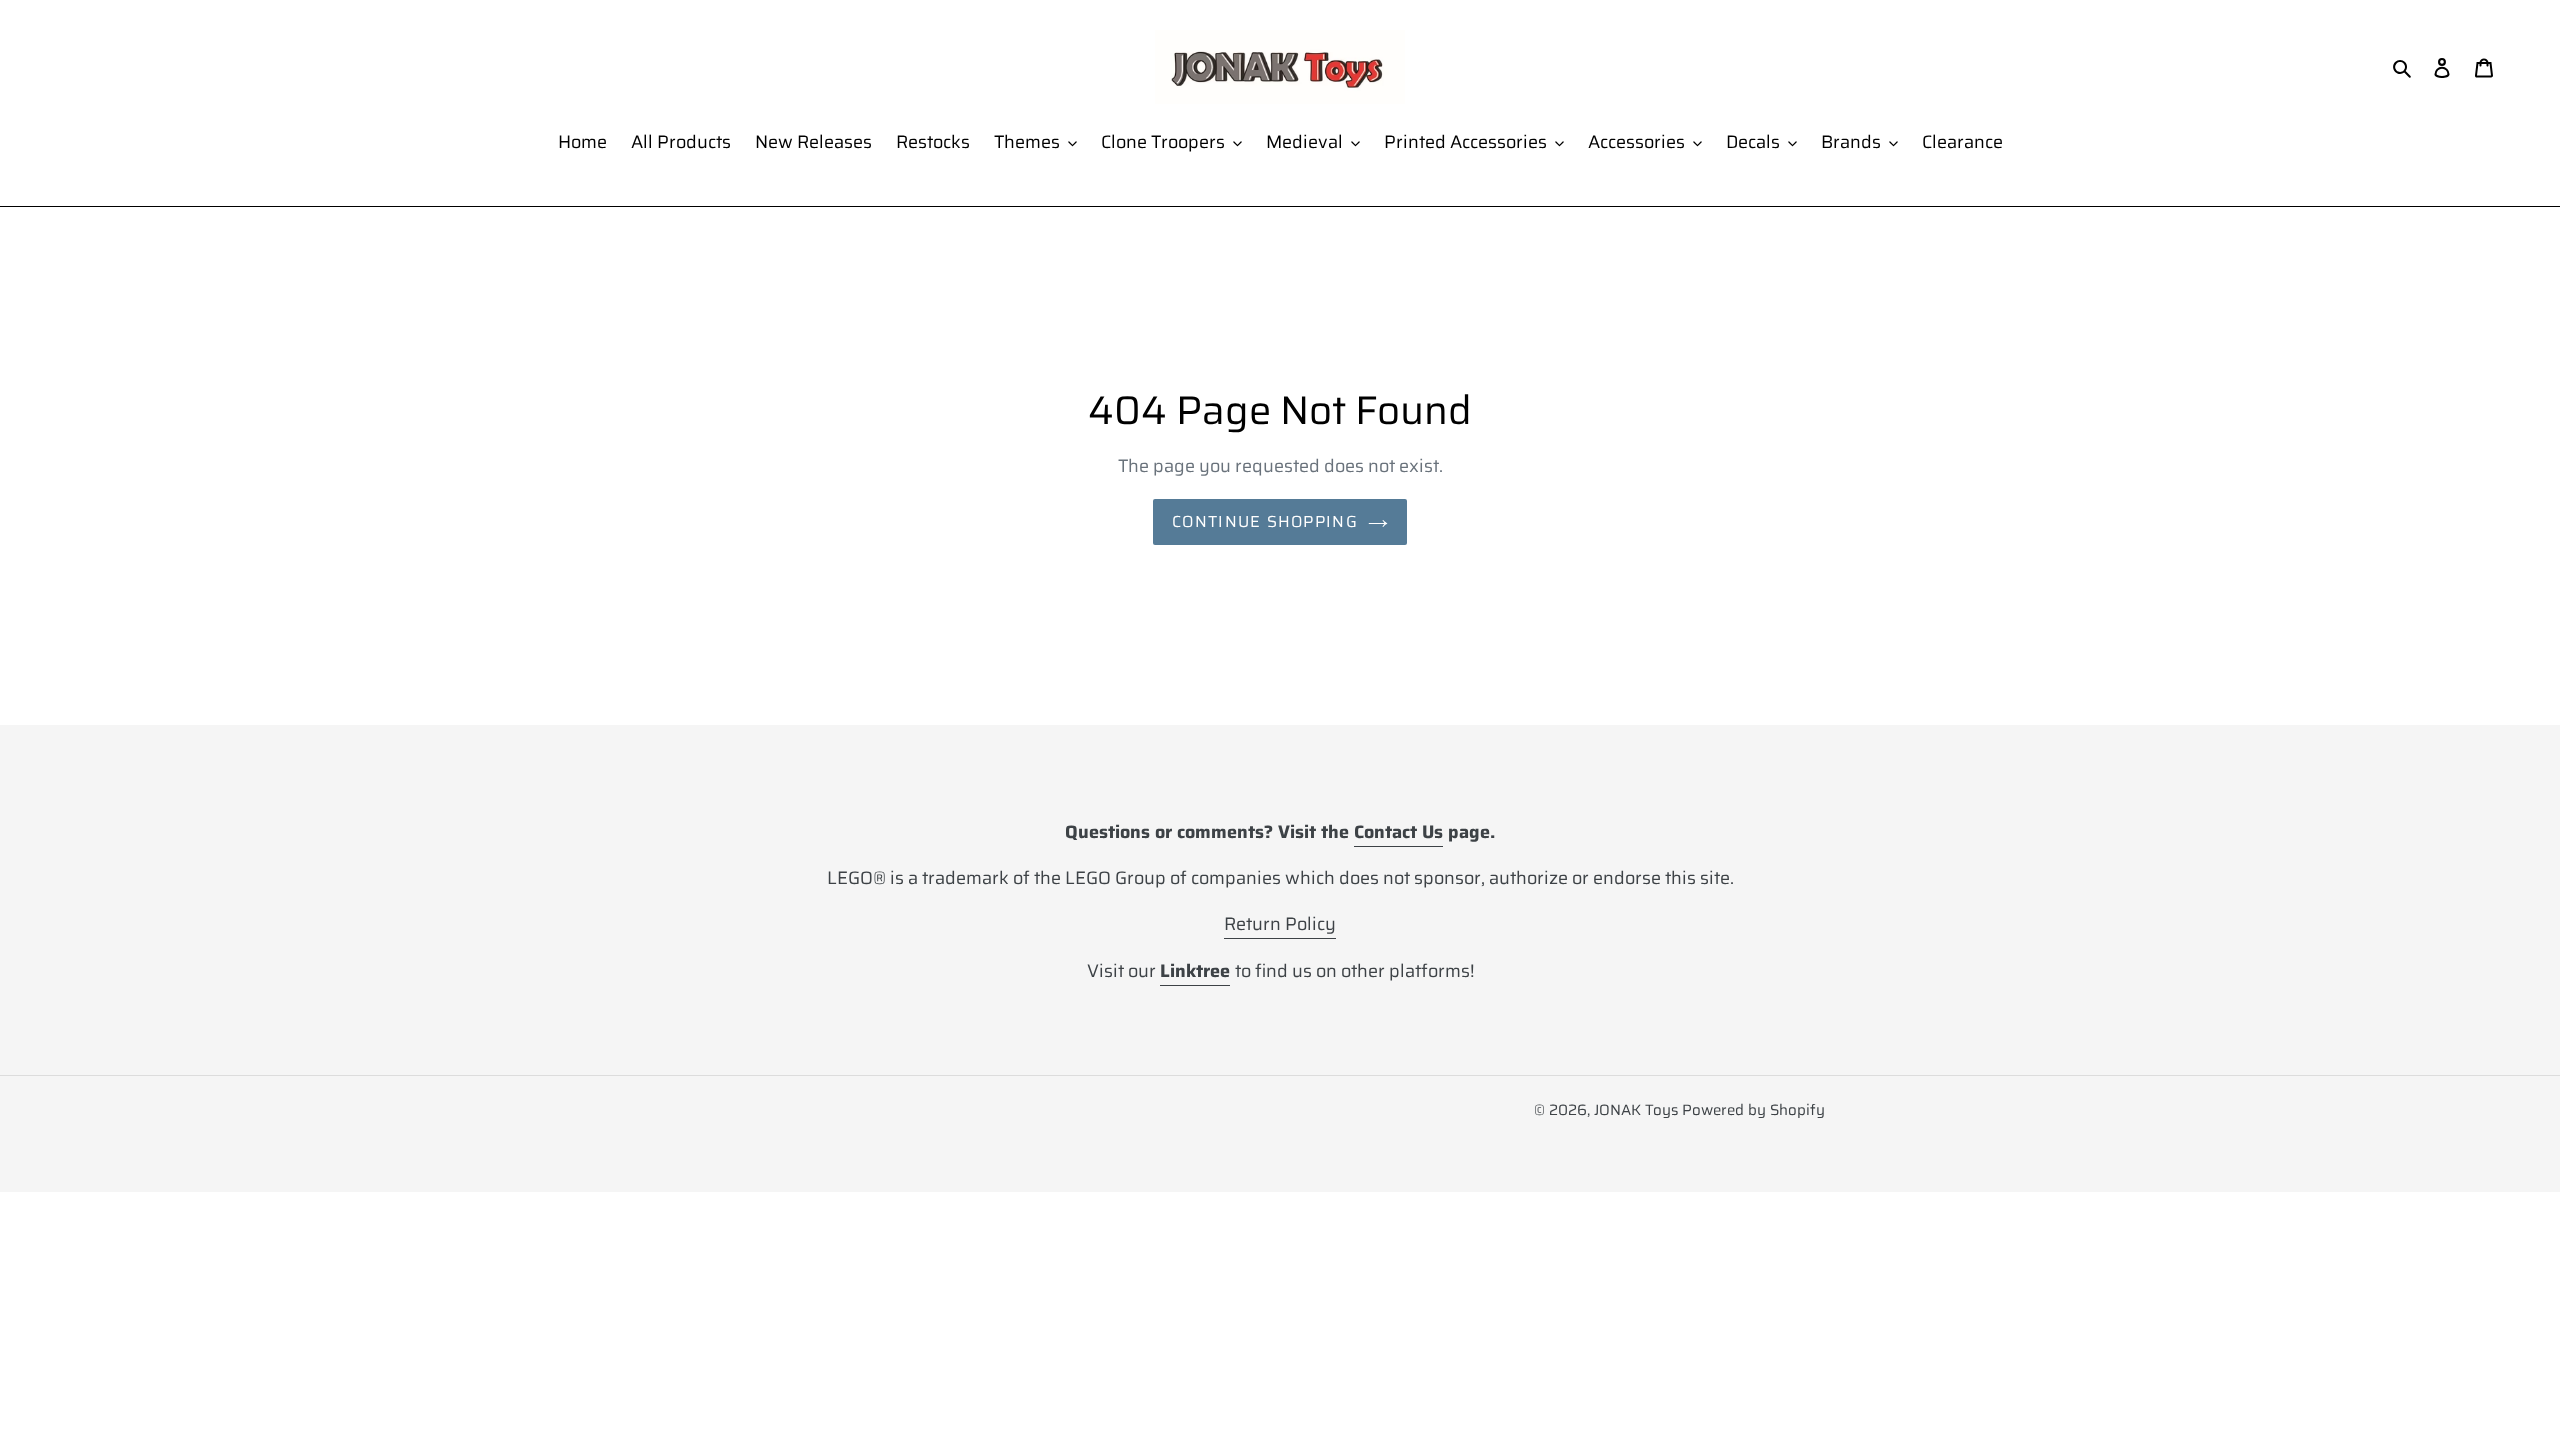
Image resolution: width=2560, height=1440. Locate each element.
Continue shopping (1265, 521)
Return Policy (1280, 924)
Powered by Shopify (1753, 1110)
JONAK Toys (1636, 1110)
